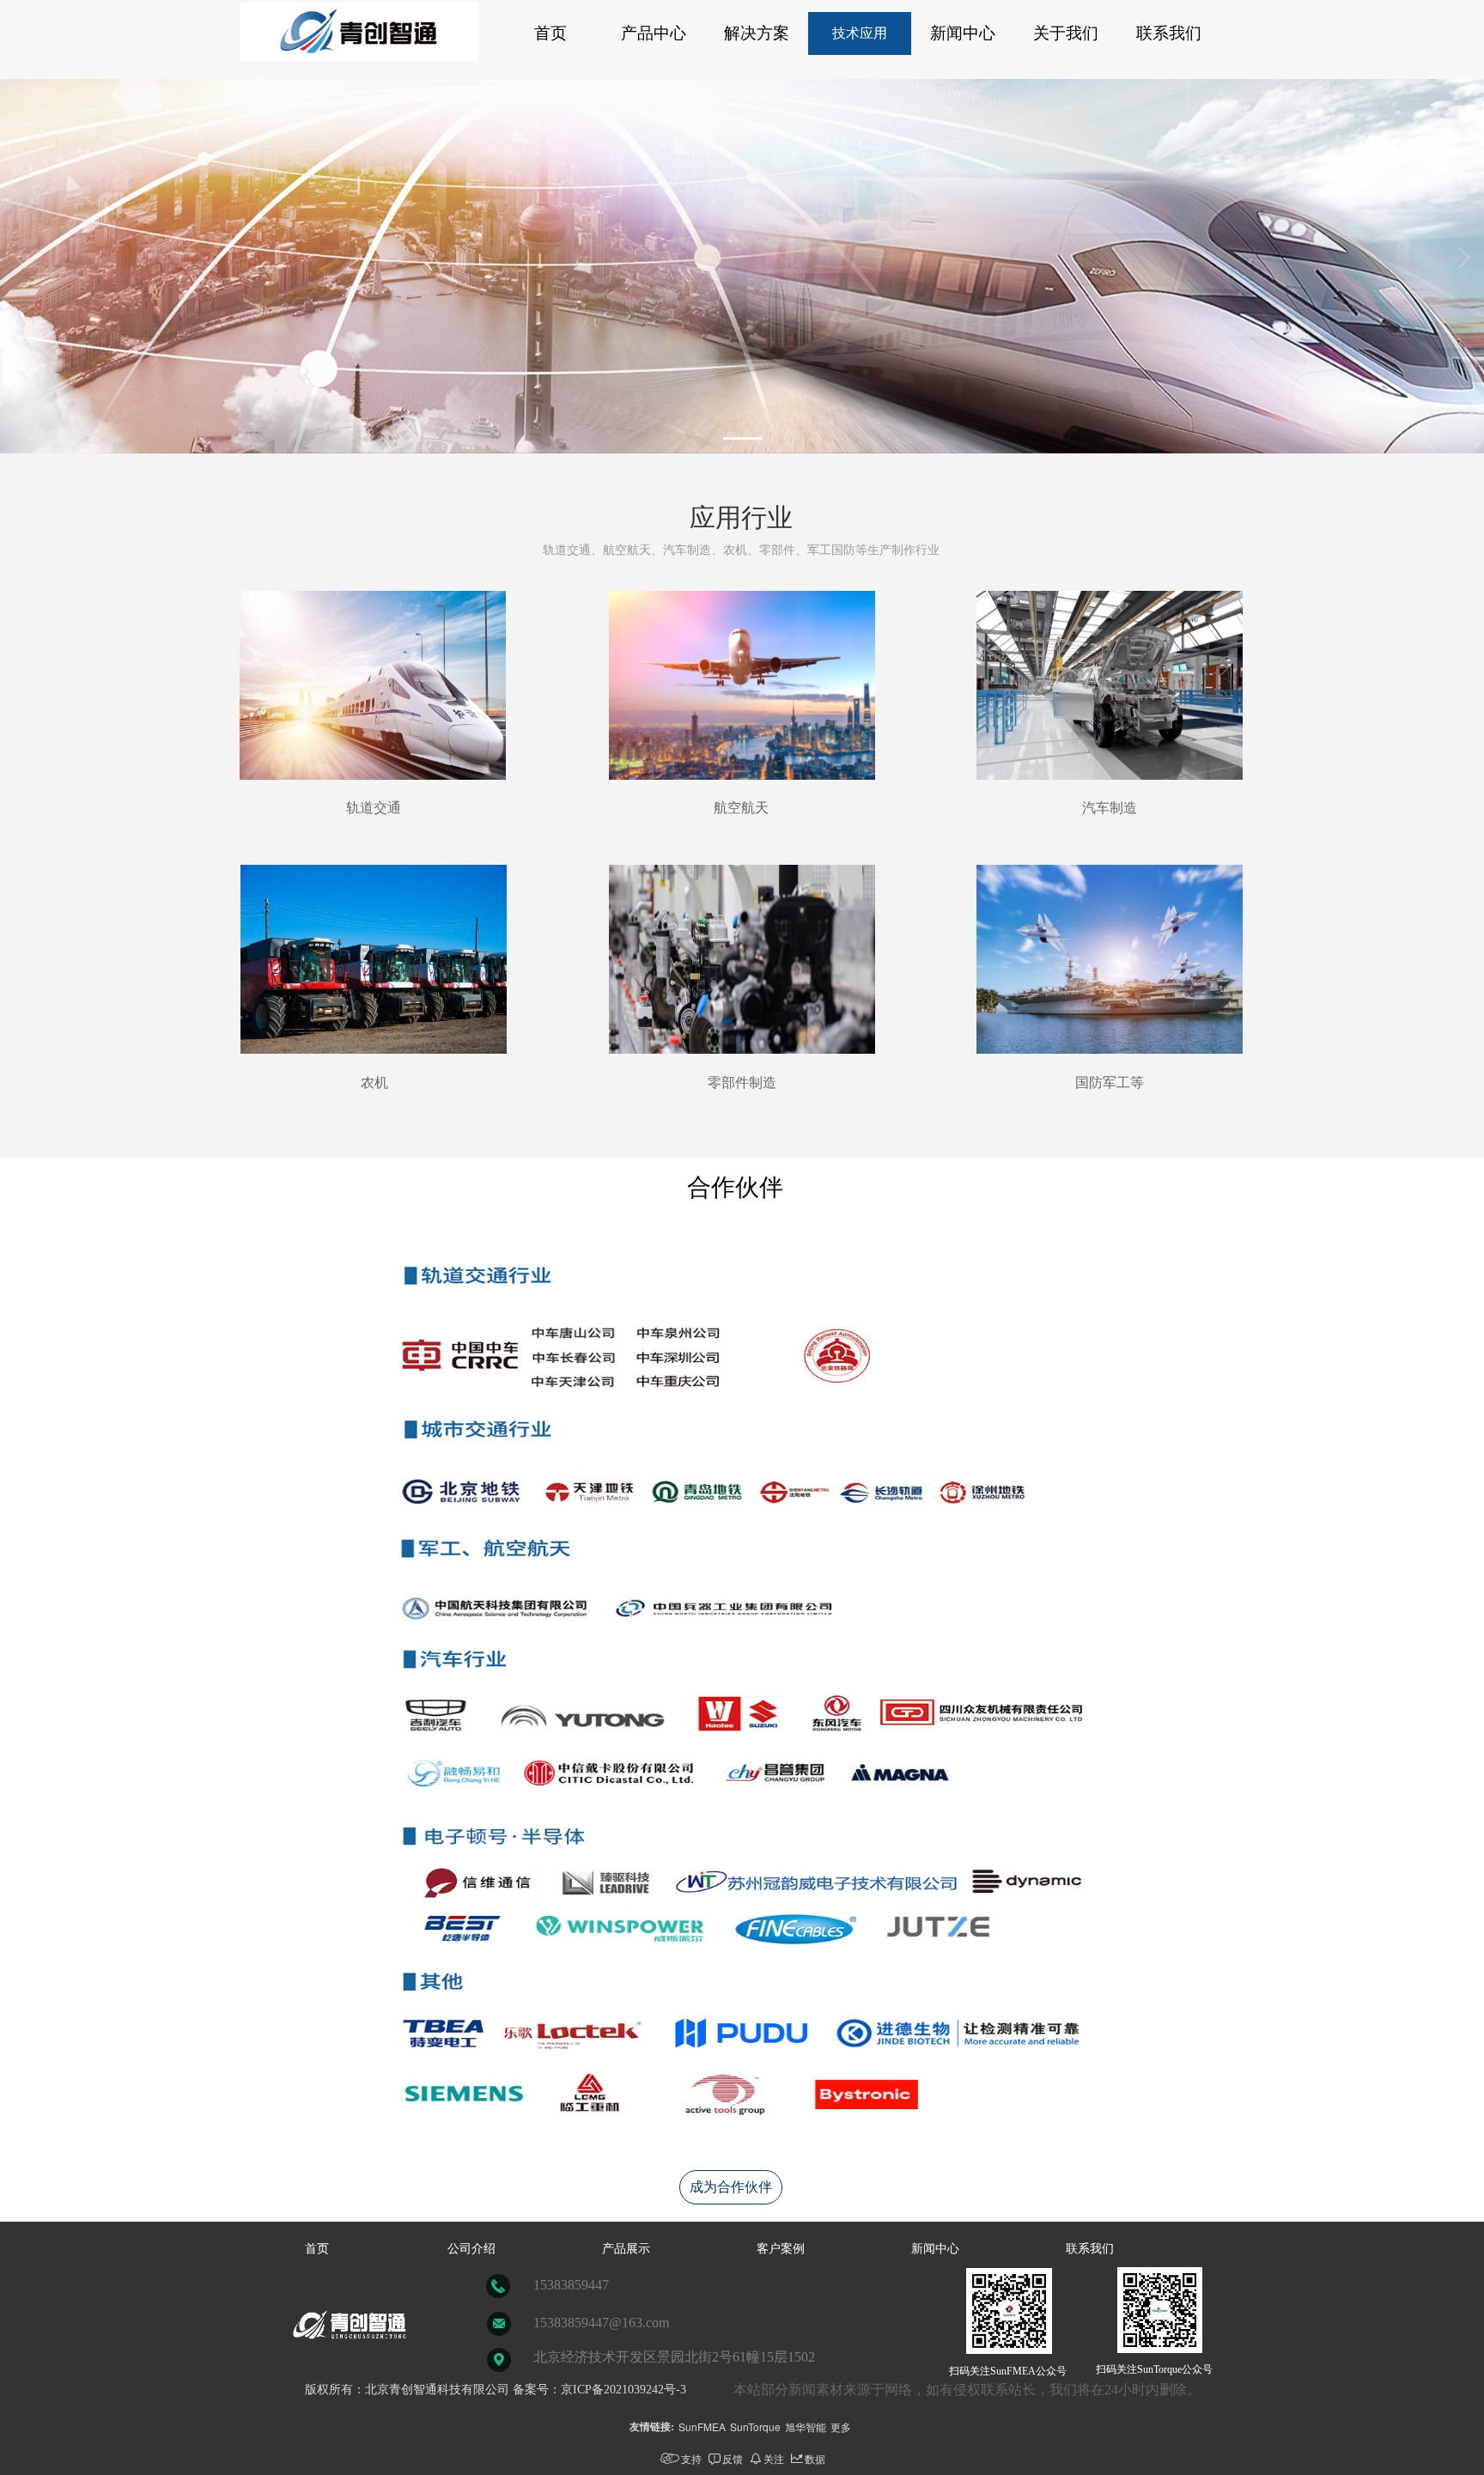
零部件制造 (742, 1082)
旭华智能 (806, 2426)
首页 (550, 33)
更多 (841, 2426)
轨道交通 (374, 808)
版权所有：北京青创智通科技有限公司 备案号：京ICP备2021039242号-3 (496, 2390)
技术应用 (860, 33)
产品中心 (654, 33)
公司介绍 (471, 2249)
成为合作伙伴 (731, 2187)
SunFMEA (702, 2426)
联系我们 (1169, 33)
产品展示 (626, 2249)
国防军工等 (1110, 1082)
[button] (742, 438)
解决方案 (757, 33)
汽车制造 (1110, 808)
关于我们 (1066, 33)
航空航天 (741, 808)
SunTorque (755, 2426)
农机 (373, 1082)
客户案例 (781, 2249)
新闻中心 (963, 33)
